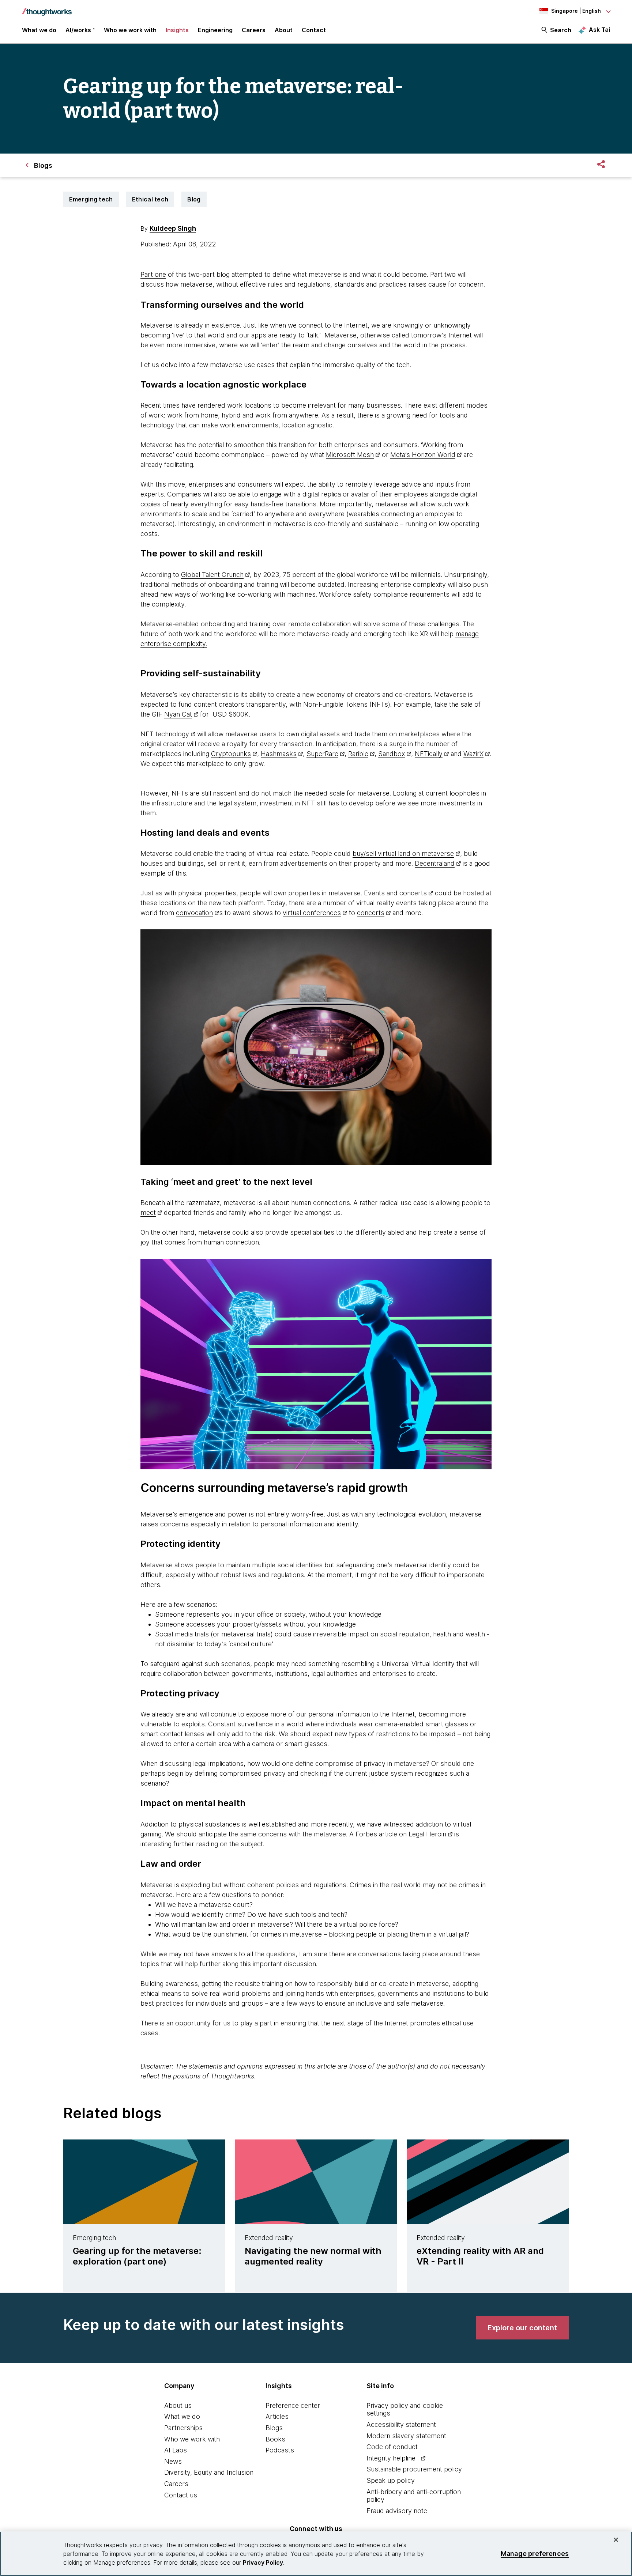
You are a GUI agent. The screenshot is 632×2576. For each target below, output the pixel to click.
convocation (194, 913)
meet (148, 1213)
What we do (182, 2416)
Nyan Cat (178, 714)
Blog (194, 199)
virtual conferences (312, 913)
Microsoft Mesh (350, 455)
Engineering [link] (215, 30)
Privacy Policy (263, 2562)
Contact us (181, 2495)
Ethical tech (150, 199)
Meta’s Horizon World (423, 455)
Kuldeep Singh (173, 228)
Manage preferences (535, 2554)
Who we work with (192, 2439)
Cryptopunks (231, 754)
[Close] (616, 2540)
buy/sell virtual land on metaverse (403, 853)
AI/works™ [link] (80, 30)
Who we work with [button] (130, 30)
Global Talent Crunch (212, 575)
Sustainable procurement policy (414, 2469)
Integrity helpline (391, 2458)
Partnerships (183, 2428)
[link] (522, 2328)
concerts (371, 913)
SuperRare (322, 754)
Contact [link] (314, 30)
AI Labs (176, 2450)
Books (275, 2439)
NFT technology (165, 734)
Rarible (358, 754)
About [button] (284, 30)
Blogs (274, 2428)
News (173, 2461)
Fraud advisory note (397, 2511)
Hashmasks (279, 754)
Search (561, 30)
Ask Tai (599, 30)
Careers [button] (254, 30)
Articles (277, 2416)
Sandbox (392, 754)
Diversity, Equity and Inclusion (209, 2472)
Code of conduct (392, 2447)
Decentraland (435, 863)
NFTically (429, 754)
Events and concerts (395, 893)
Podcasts (280, 2450)
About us (178, 2405)
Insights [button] (177, 30)
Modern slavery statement (406, 2436)
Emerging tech (91, 199)
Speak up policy (391, 2480)
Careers (176, 2484)
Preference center (293, 2405)
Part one (153, 274)
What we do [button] (39, 30)
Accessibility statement (401, 2424)
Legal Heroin (427, 1834)
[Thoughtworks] (47, 8)
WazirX (473, 754)
